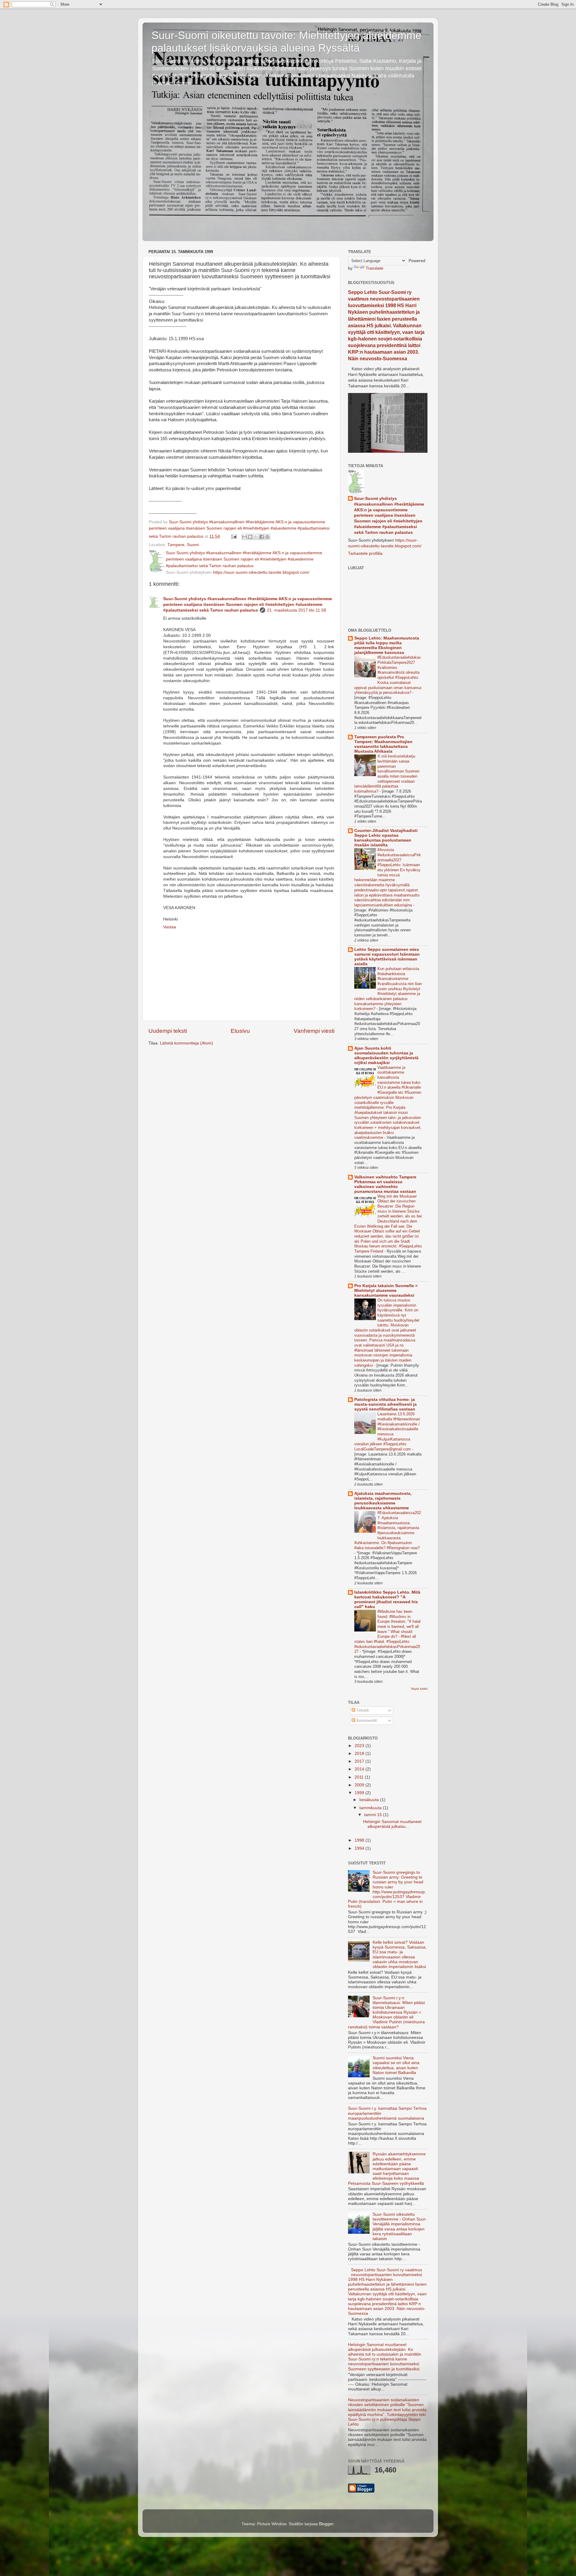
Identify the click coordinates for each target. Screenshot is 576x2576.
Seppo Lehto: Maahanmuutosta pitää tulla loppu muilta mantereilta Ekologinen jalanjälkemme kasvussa (387, 645)
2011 (360, 1777)
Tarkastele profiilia (365, 553)
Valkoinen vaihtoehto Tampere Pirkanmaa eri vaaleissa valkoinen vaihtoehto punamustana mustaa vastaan (385, 1184)
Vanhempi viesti (314, 1031)
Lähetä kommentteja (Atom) (186, 1043)
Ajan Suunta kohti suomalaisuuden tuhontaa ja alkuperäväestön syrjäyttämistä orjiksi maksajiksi (386, 1055)
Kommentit (366, 1720)
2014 (360, 1769)
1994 (360, 1848)
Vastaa (170, 927)
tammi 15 (374, 1815)
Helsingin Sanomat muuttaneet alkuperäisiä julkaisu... (392, 1824)
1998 (360, 1840)
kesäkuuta (370, 1800)
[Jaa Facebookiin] (262, 537)
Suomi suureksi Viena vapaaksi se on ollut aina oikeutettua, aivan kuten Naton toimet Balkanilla (396, 2065)
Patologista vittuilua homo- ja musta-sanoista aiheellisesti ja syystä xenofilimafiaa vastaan (385, 1404)
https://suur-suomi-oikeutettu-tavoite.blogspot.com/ (261, 572)
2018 (360, 1754)
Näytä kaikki (419, 1689)
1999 (360, 1793)
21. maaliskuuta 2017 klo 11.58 (297, 610)
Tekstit (362, 1710)
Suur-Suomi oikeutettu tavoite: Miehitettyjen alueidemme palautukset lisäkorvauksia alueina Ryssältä (286, 42)
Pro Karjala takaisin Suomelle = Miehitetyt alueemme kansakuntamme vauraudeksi (386, 1291)
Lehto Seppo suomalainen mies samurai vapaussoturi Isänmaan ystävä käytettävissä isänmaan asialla (387, 957)
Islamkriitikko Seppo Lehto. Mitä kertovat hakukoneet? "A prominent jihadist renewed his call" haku (387, 1599)
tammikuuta (371, 1808)
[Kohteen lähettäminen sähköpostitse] (244, 537)
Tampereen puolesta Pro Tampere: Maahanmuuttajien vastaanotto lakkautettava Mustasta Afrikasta (383, 744)
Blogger (326, 2524)
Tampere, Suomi (183, 545)
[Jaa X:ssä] (256, 537)
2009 (360, 1785)
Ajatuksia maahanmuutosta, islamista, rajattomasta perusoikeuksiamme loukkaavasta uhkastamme (383, 1501)
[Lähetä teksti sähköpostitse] (234, 536)
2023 (360, 1746)
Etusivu (240, 1031)
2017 (360, 1761)
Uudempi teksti (168, 1031)
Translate (375, 268)
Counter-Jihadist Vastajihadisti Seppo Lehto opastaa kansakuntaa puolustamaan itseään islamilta (386, 838)
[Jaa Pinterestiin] (267, 537)
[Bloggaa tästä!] (250, 537)
